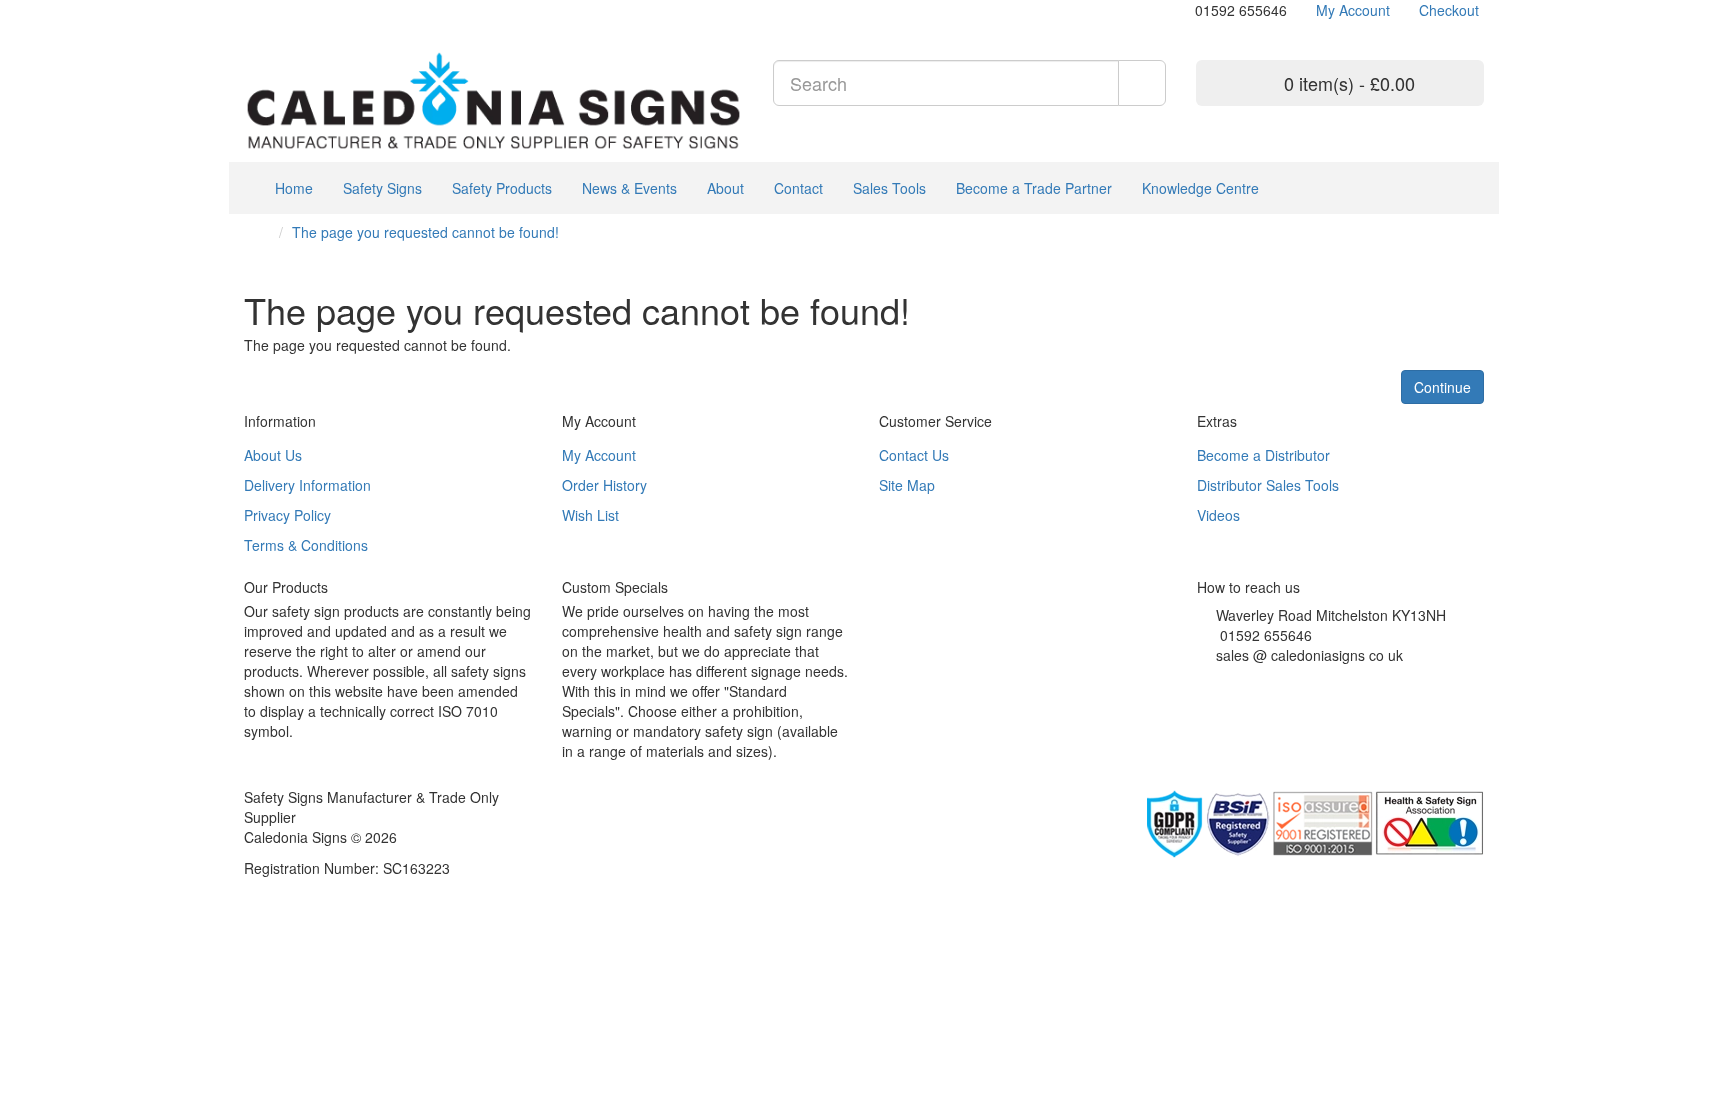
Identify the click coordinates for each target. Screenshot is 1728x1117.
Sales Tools (889, 188)
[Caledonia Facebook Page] (309, 10)
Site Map (907, 485)
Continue (1442, 387)
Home (292, 188)
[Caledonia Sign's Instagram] (1247, 680)
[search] (1142, 83)
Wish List (590, 515)
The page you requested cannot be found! (425, 232)
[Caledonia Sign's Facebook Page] (1202, 680)
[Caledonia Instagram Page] (294, 10)
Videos (1218, 515)
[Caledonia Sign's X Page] (1217, 680)
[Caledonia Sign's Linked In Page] (1262, 680)
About (725, 188)
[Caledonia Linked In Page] (264, 10)
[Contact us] (1185, 10)
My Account (599, 455)
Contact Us (914, 455)
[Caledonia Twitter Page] (279, 10)
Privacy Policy (287, 515)
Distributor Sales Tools (1268, 485)
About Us (273, 455)
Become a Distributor (1263, 455)
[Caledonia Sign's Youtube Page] (1232, 680)
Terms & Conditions (306, 545)
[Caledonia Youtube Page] (249, 10)
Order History (604, 485)
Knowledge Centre (1200, 188)
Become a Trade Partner (1034, 188)
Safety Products (502, 188)
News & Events (629, 188)
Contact (798, 188)
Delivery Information (307, 485)
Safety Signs (382, 188)
